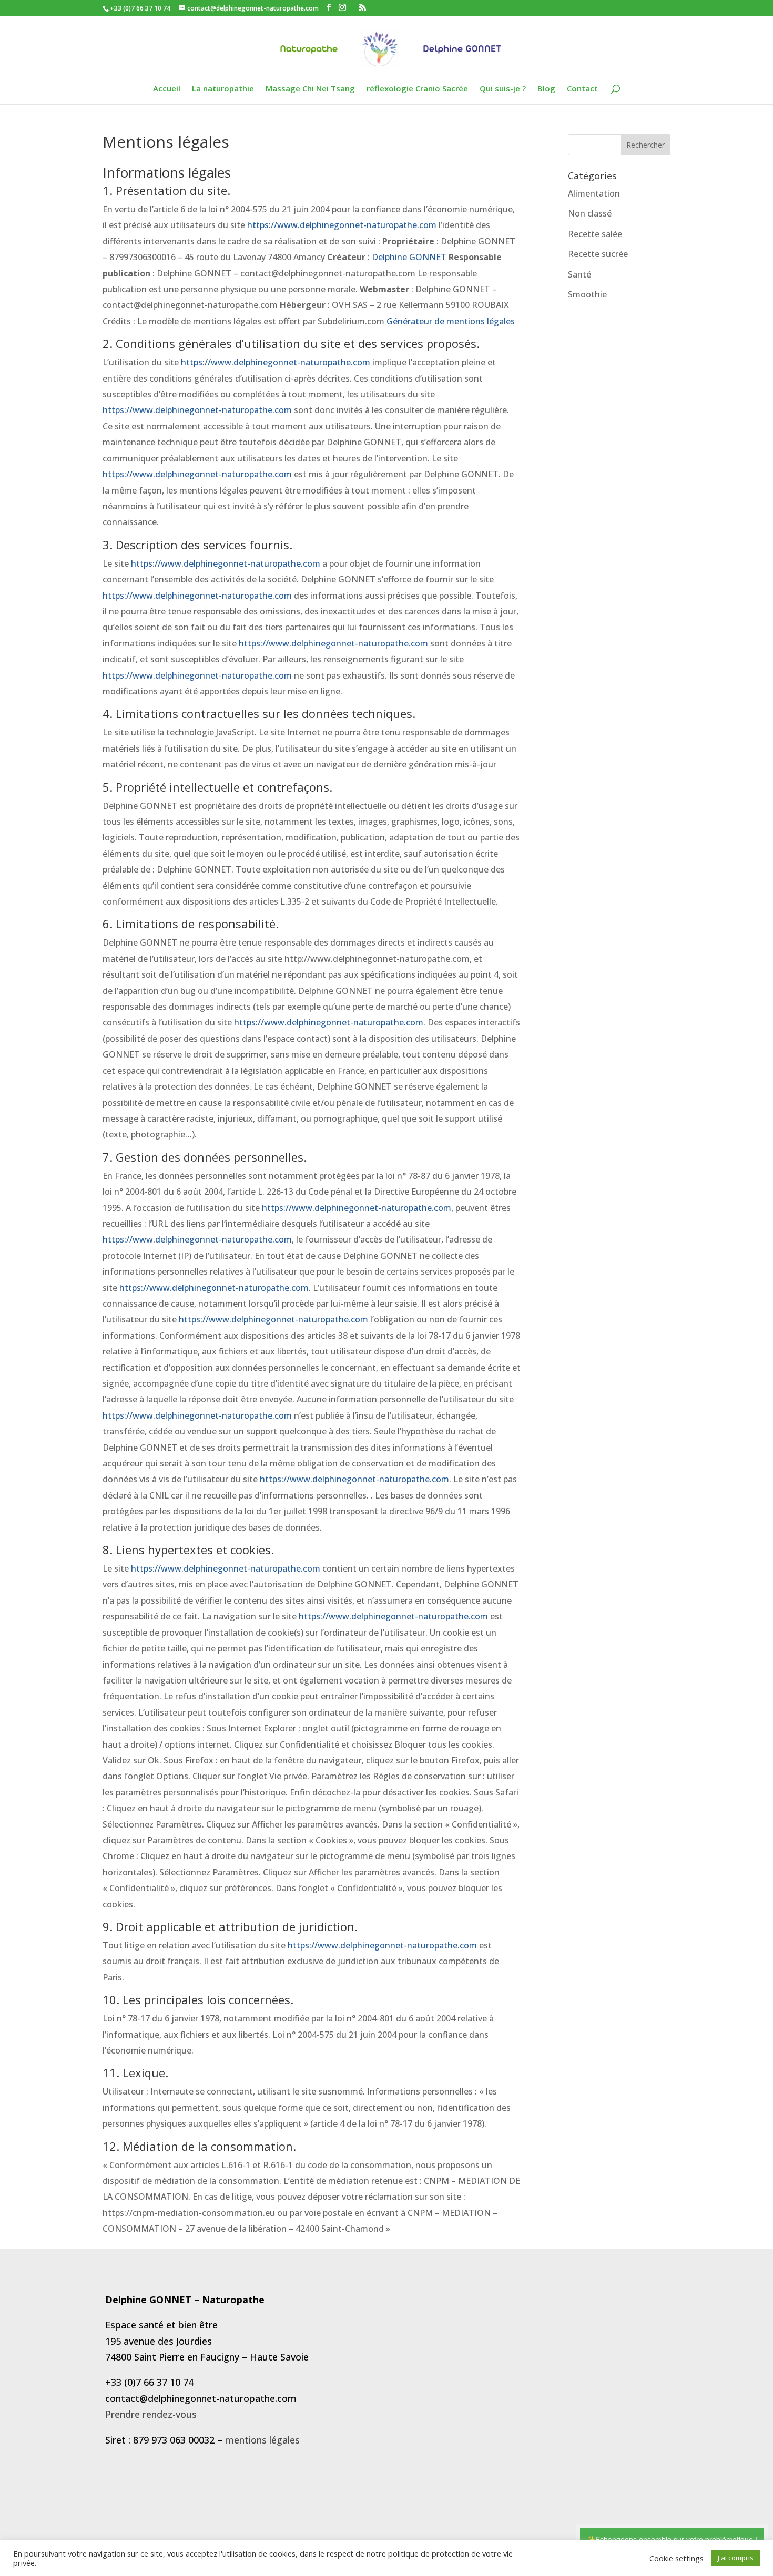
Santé (579, 274)
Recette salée (595, 234)
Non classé (590, 213)
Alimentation (594, 193)
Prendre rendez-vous (151, 2414)
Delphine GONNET (409, 257)
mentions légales (262, 2440)
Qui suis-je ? (503, 89)
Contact (582, 89)
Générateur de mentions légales (451, 321)
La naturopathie (223, 89)
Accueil (167, 89)
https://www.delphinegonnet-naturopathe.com (342, 225)
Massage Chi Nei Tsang (310, 89)
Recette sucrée (598, 254)
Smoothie (587, 294)
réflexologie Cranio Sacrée (417, 89)
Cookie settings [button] (677, 2558)
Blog (546, 89)
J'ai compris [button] (736, 2558)
